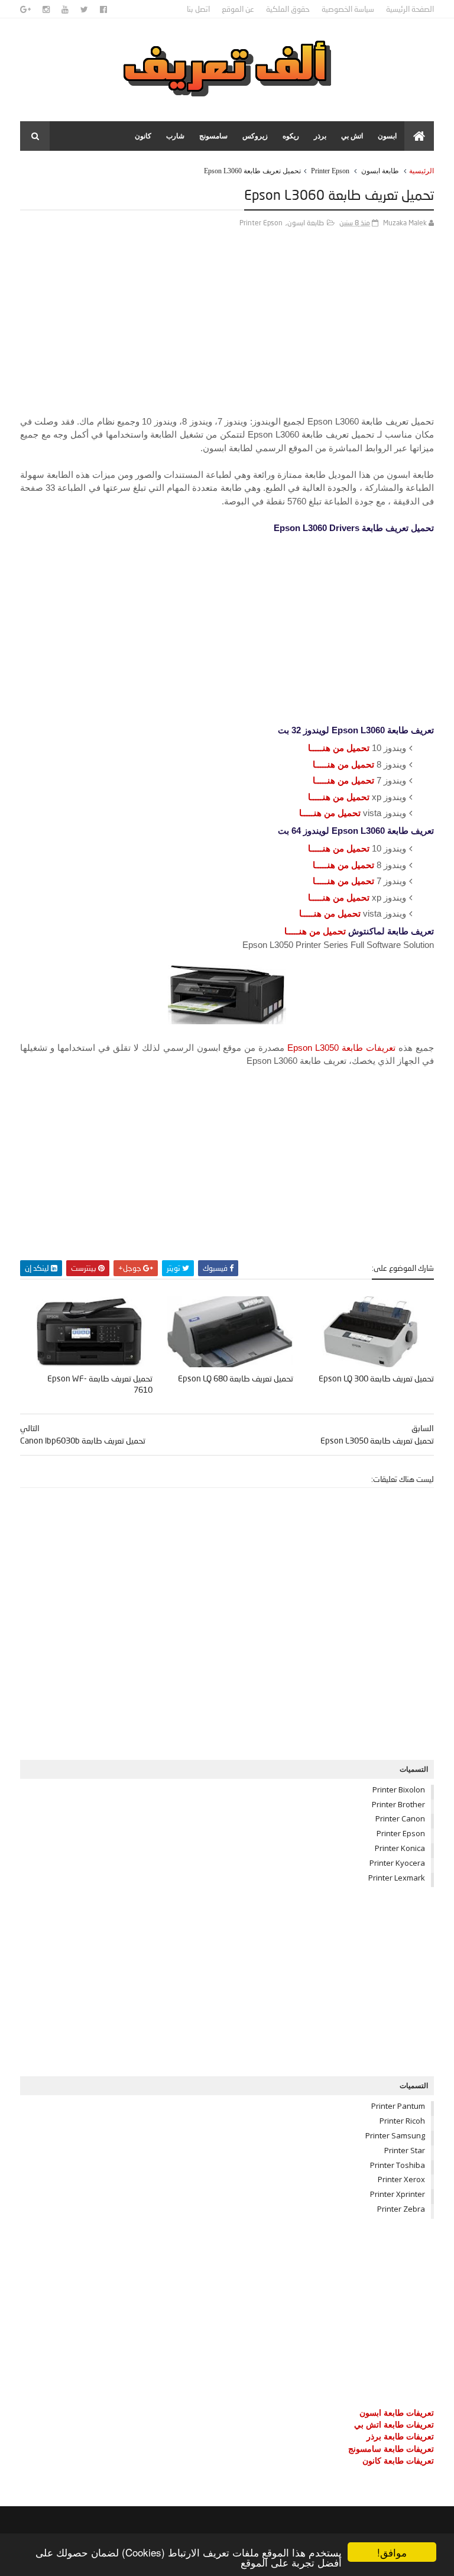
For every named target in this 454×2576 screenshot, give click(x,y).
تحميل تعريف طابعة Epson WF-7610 (100, 1384)
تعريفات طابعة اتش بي (394, 2424)
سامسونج (213, 136)
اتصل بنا (198, 9)
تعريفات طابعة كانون (398, 2460)
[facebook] (103, 9)
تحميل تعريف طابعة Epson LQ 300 (376, 1378)
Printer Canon (400, 1818)
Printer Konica (400, 1848)
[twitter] (84, 9)
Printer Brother (398, 1804)
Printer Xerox (401, 2179)
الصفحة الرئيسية (410, 9)
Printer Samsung (395, 2135)
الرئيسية (421, 171)
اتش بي (352, 136)
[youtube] (65, 9)
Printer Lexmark (397, 1878)
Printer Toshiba (398, 2165)
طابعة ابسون (380, 171)
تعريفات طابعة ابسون (397, 2412)
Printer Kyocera (397, 1863)
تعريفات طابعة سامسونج (391, 2449)
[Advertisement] (227, 332)
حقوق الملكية (288, 9)
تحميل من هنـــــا (339, 748)
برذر (320, 136)
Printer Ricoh (402, 2121)
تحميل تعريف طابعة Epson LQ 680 (236, 1378)
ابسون (387, 136)
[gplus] (25, 9)
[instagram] (46, 9)
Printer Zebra (401, 2209)
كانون (143, 136)
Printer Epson (330, 171)
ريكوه (291, 136)
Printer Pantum (398, 2106)
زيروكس (255, 136)
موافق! (392, 2552)
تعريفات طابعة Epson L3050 (341, 1048)
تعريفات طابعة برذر (400, 2436)
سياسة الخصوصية (348, 9)
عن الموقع (238, 9)
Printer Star (405, 2150)
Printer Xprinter (398, 2194)
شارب (175, 136)
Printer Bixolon (399, 1789)
